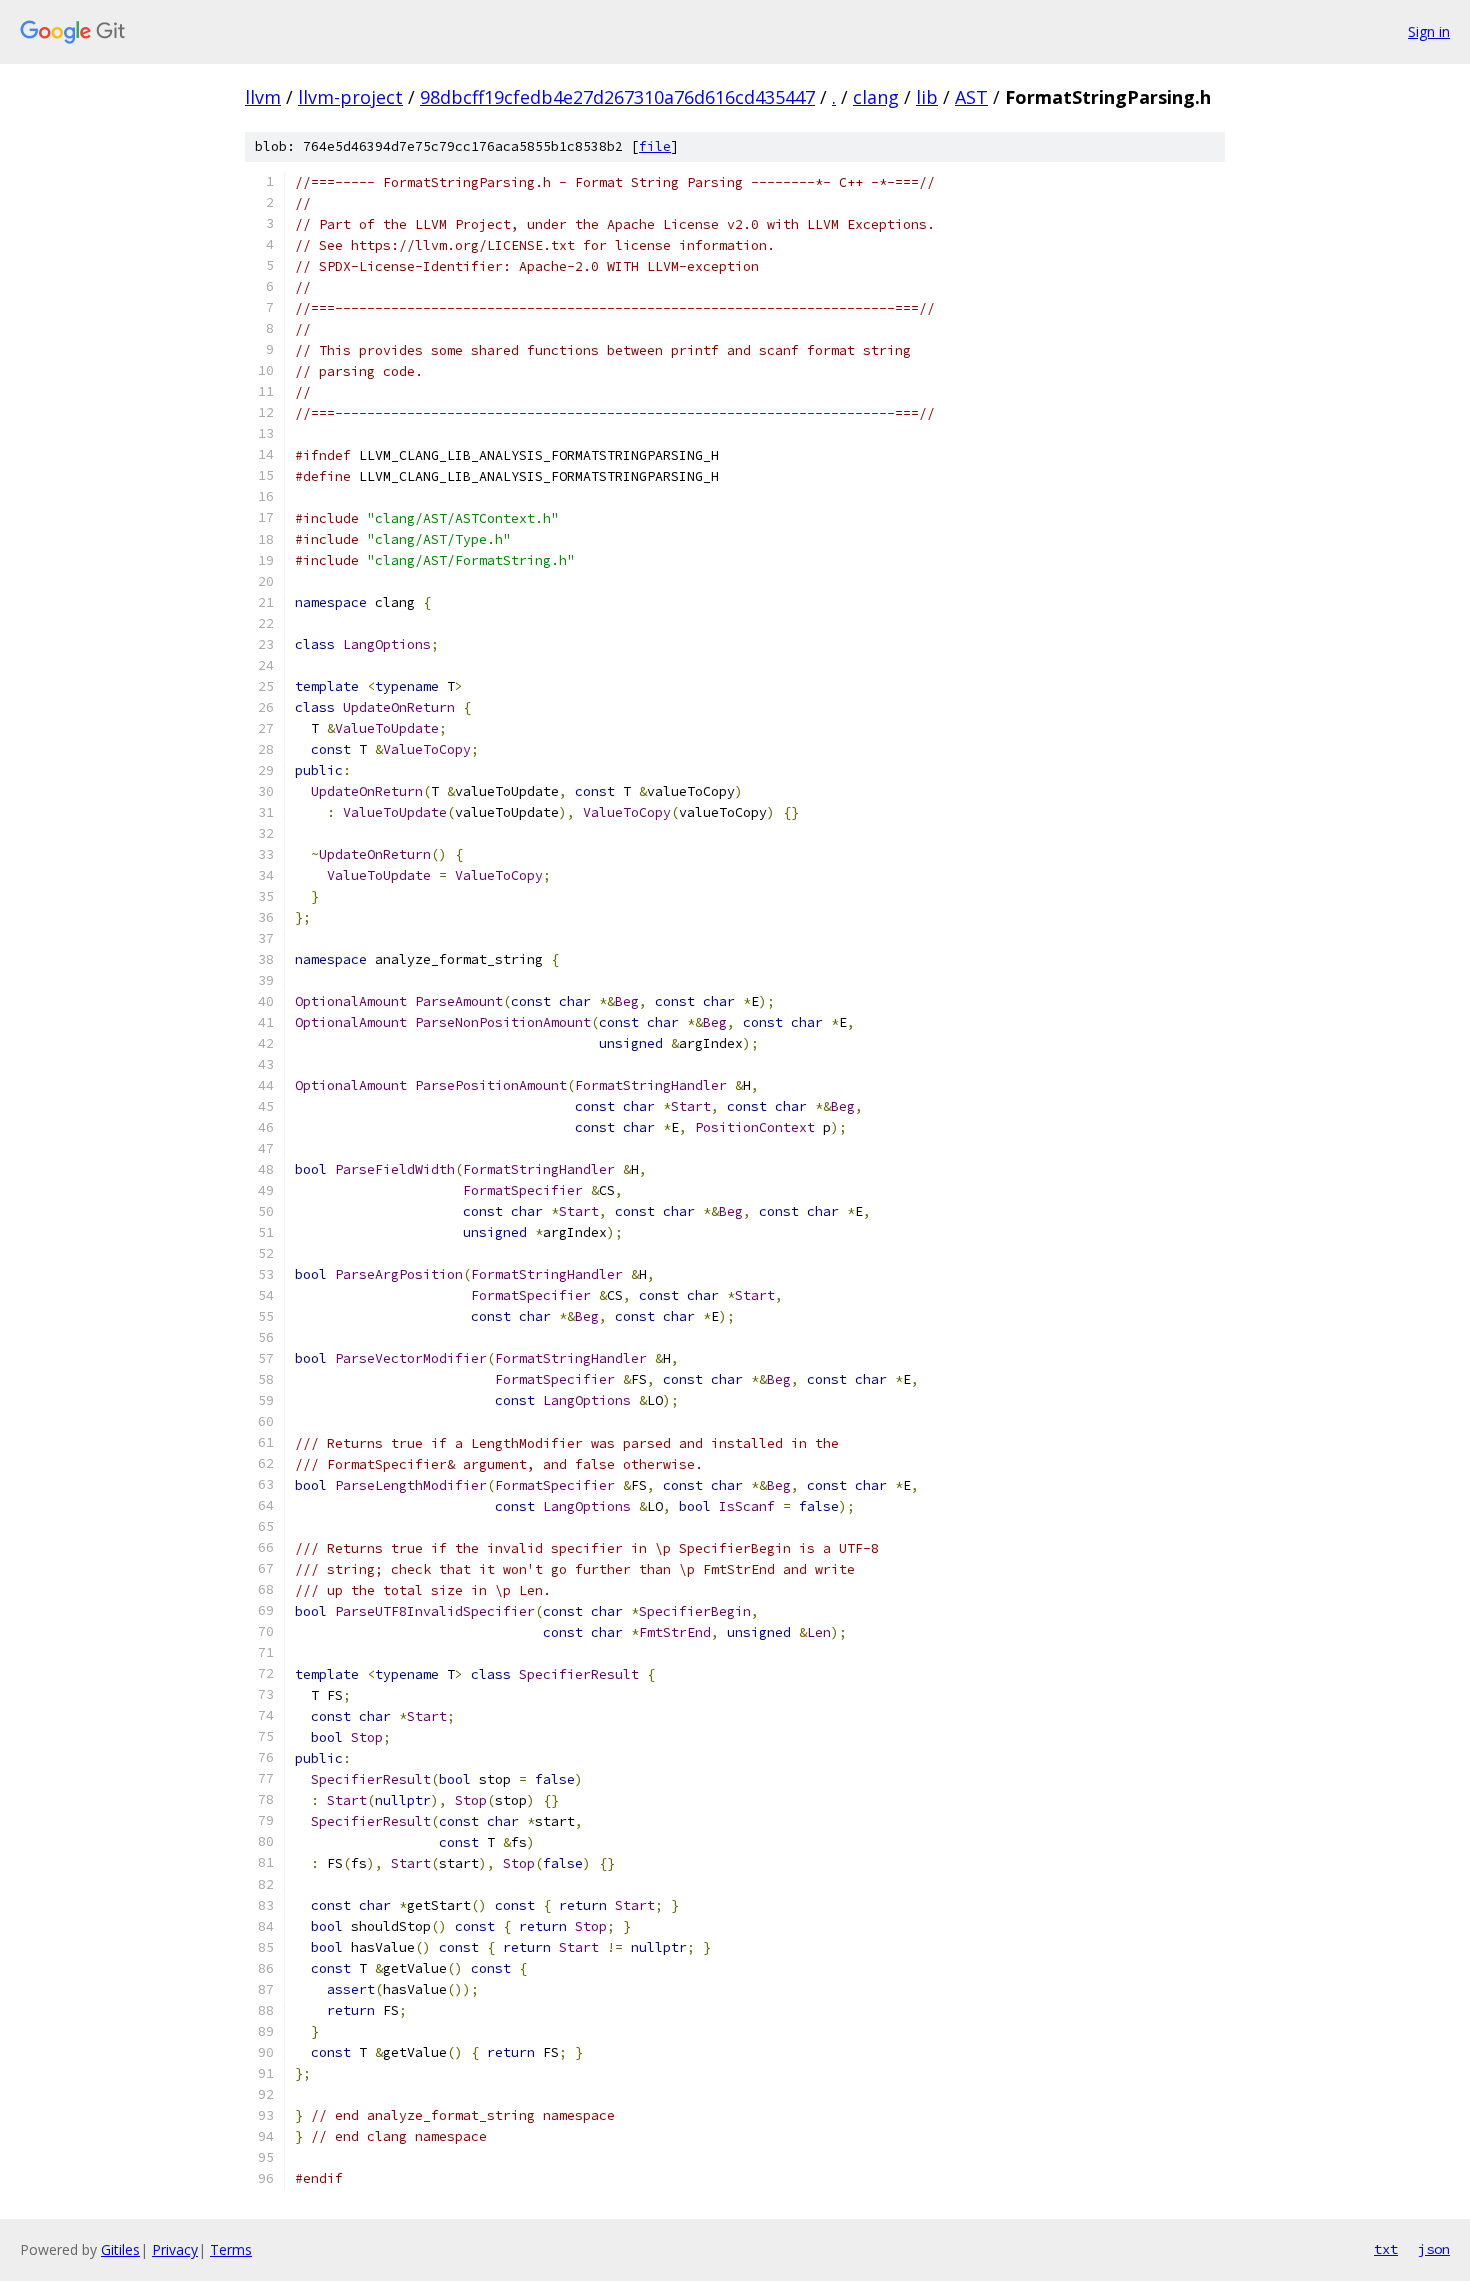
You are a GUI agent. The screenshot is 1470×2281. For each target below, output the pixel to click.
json (1434, 2249)
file (655, 146)
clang (876, 97)
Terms (231, 2249)
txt (1386, 2249)
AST (971, 97)
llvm (263, 97)
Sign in (1429, 31)
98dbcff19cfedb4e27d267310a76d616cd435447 (617, 97)
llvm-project (350, 97)
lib (927, 97)
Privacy (175, 2249)
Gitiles (120, 2249)
